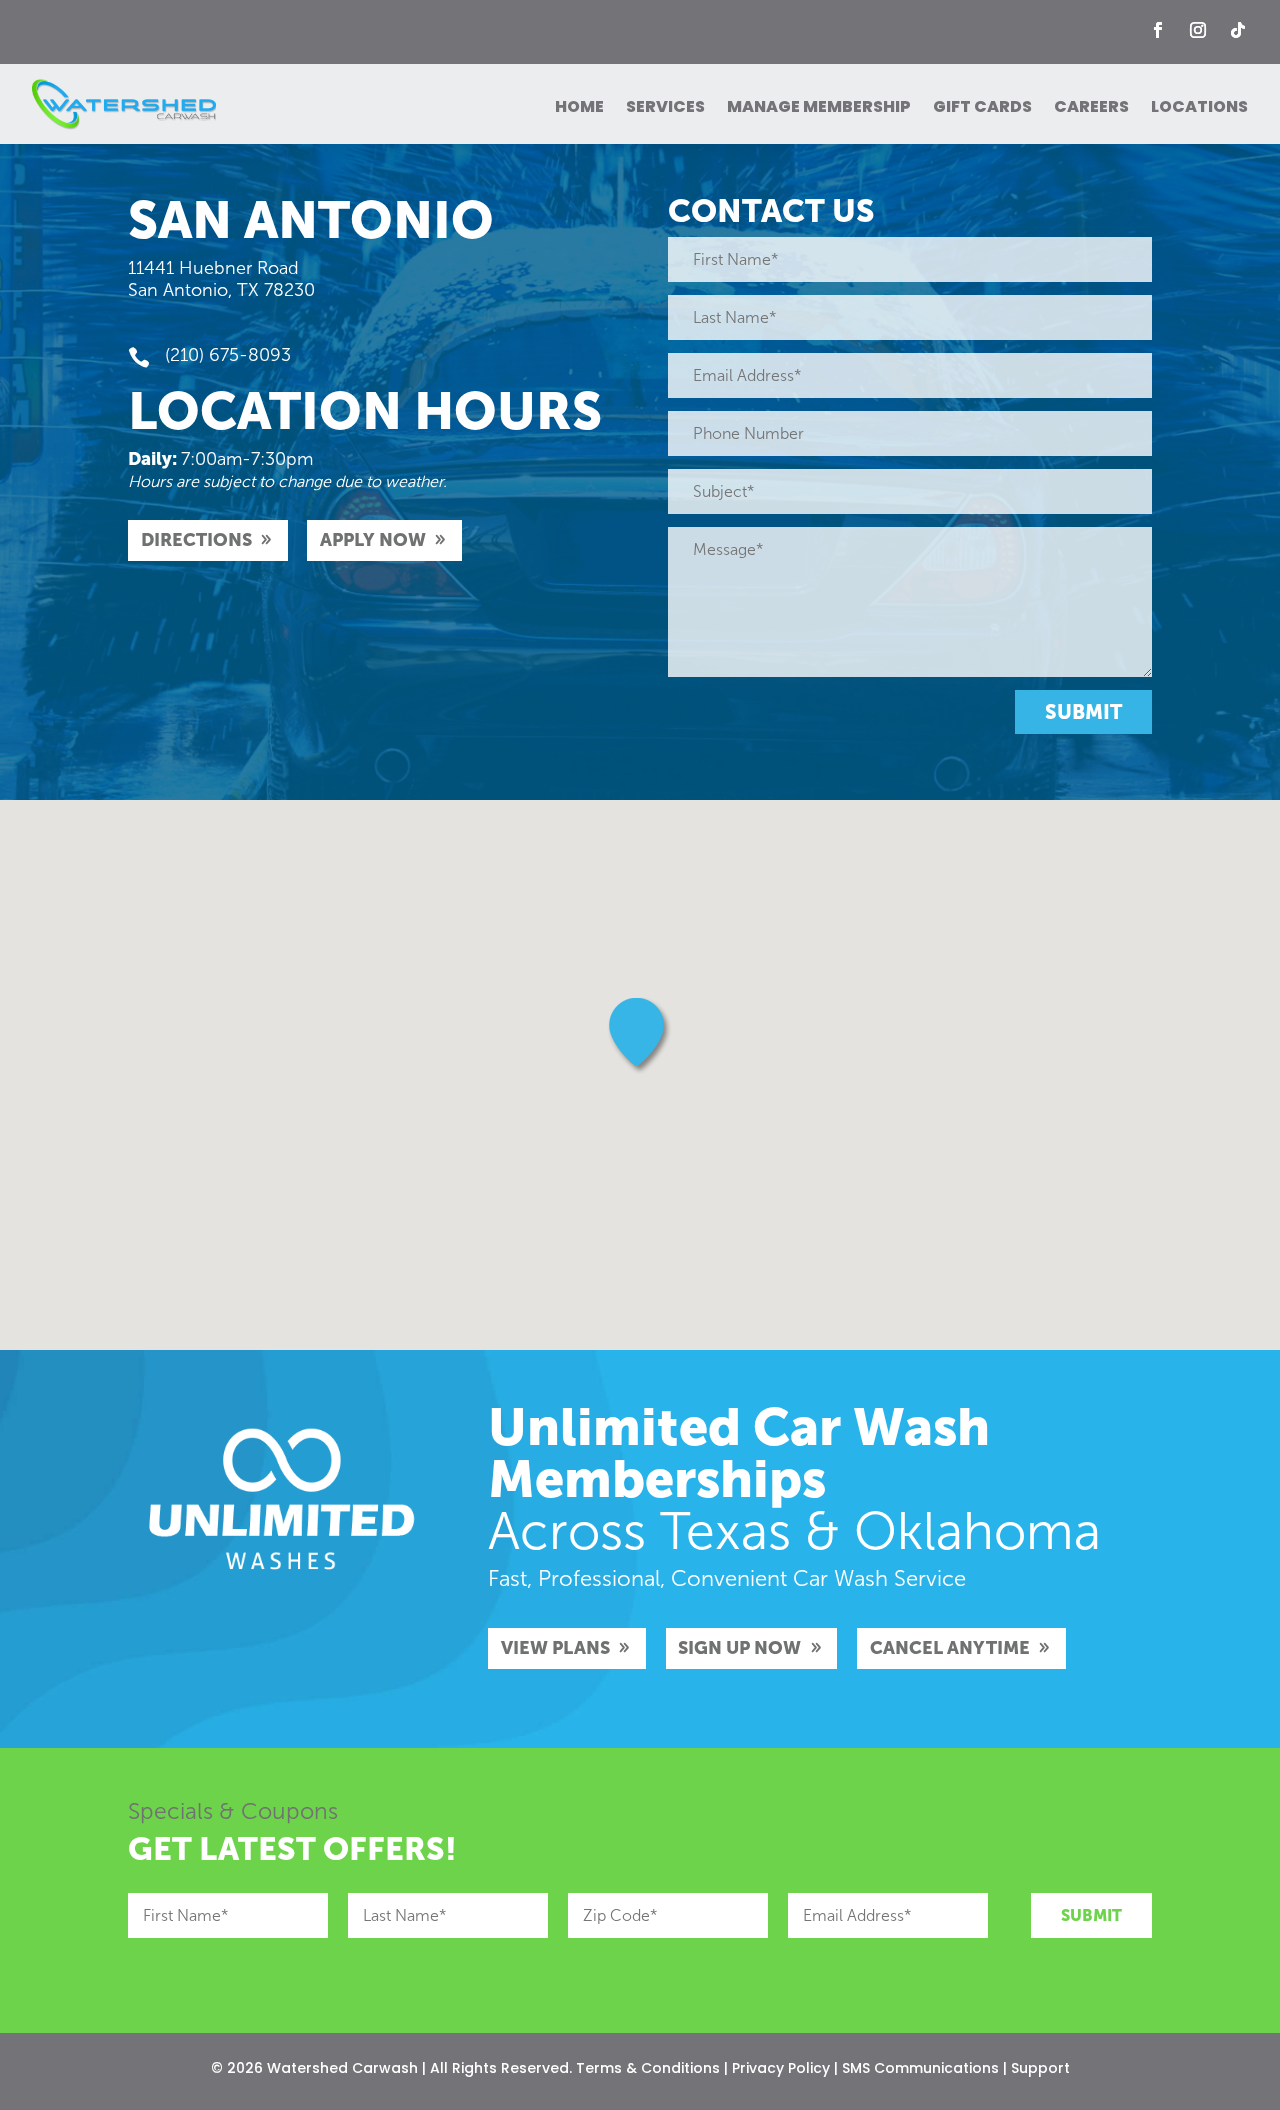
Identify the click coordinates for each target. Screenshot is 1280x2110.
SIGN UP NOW (739, 1648)
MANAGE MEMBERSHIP (819, 109)
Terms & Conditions (648, 2068)
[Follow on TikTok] (1238, 30)
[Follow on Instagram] (1198, 30)
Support (1040, 2068)
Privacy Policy (781, 2068)
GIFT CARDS (982, 109)
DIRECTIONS (196, 540)
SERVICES (665, 109)
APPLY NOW (373, 540)
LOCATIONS (1199, 109)
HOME (579, 109)
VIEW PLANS (555, 1648)
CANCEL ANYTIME (950, 1648)
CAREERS (1091, 109)
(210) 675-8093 (228, 355)
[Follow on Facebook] (1158, 30)
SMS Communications (920, 2068)
